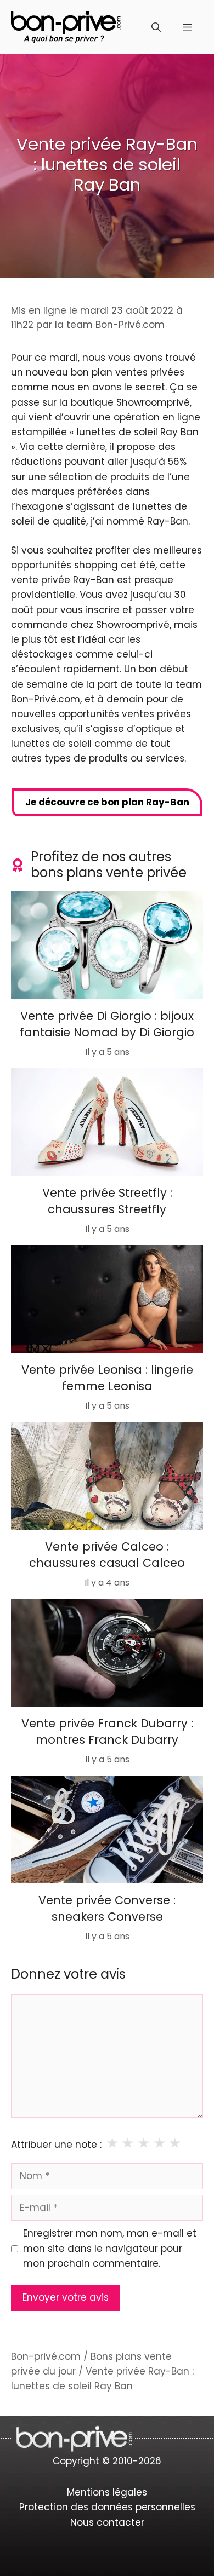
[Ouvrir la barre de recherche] (156, 27)
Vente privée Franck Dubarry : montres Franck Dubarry (107, 1731)
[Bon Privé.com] (66, 26)
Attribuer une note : (56, 2145)
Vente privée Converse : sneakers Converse (107, 1908)
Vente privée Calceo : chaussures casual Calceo (107, 1555)
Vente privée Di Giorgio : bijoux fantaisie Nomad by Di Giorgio (107, 1024)
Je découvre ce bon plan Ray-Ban (107, 802)
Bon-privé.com (46, 2356)
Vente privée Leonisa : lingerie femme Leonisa (107, 1378)
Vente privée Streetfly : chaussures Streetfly (107, 1201)
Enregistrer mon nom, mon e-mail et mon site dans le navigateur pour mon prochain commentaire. (110, 2248)
